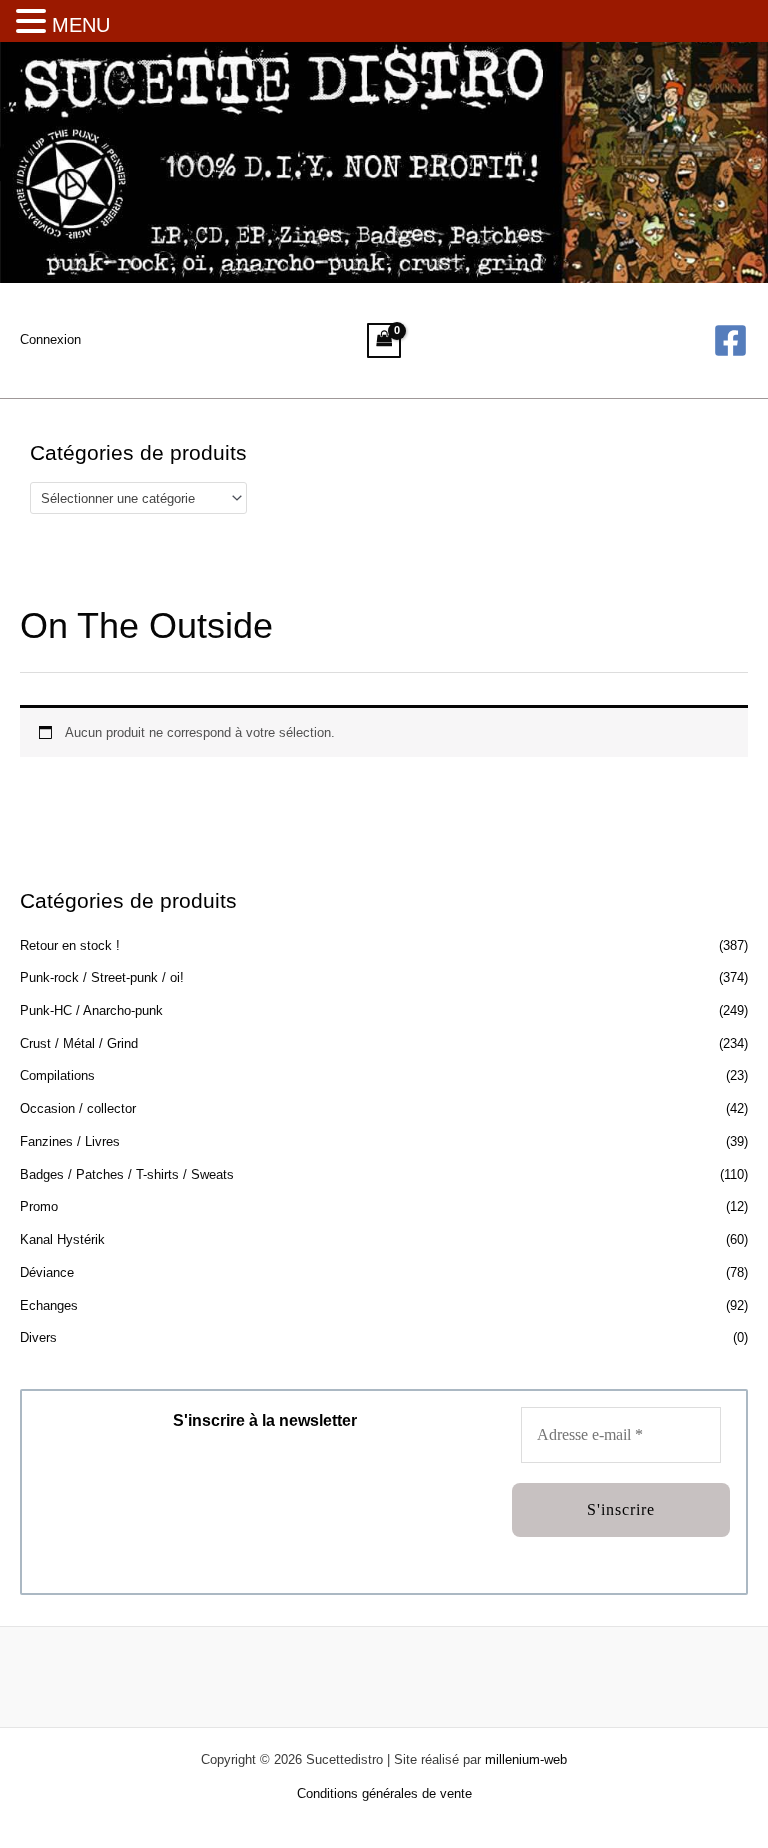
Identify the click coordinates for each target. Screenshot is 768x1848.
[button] (34, 23)
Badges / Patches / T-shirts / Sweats (127, 1174)
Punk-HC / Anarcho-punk (91, 1010)
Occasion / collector (78, 1108)
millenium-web (526, 1759)
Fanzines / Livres (70, 1141)
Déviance (47, 1272)
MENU (81, 25)
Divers (38, 1337)
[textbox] (130, 498)
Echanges (49, 1305)
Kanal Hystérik (62, 1239)
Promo (39, 1206)
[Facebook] (730, 340)
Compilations (57, 1075)
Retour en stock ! (70, 945)
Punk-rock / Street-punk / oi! (102, 977)
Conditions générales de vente (384, 1793)
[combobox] (138, 498)
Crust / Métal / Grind (79, 1043)
